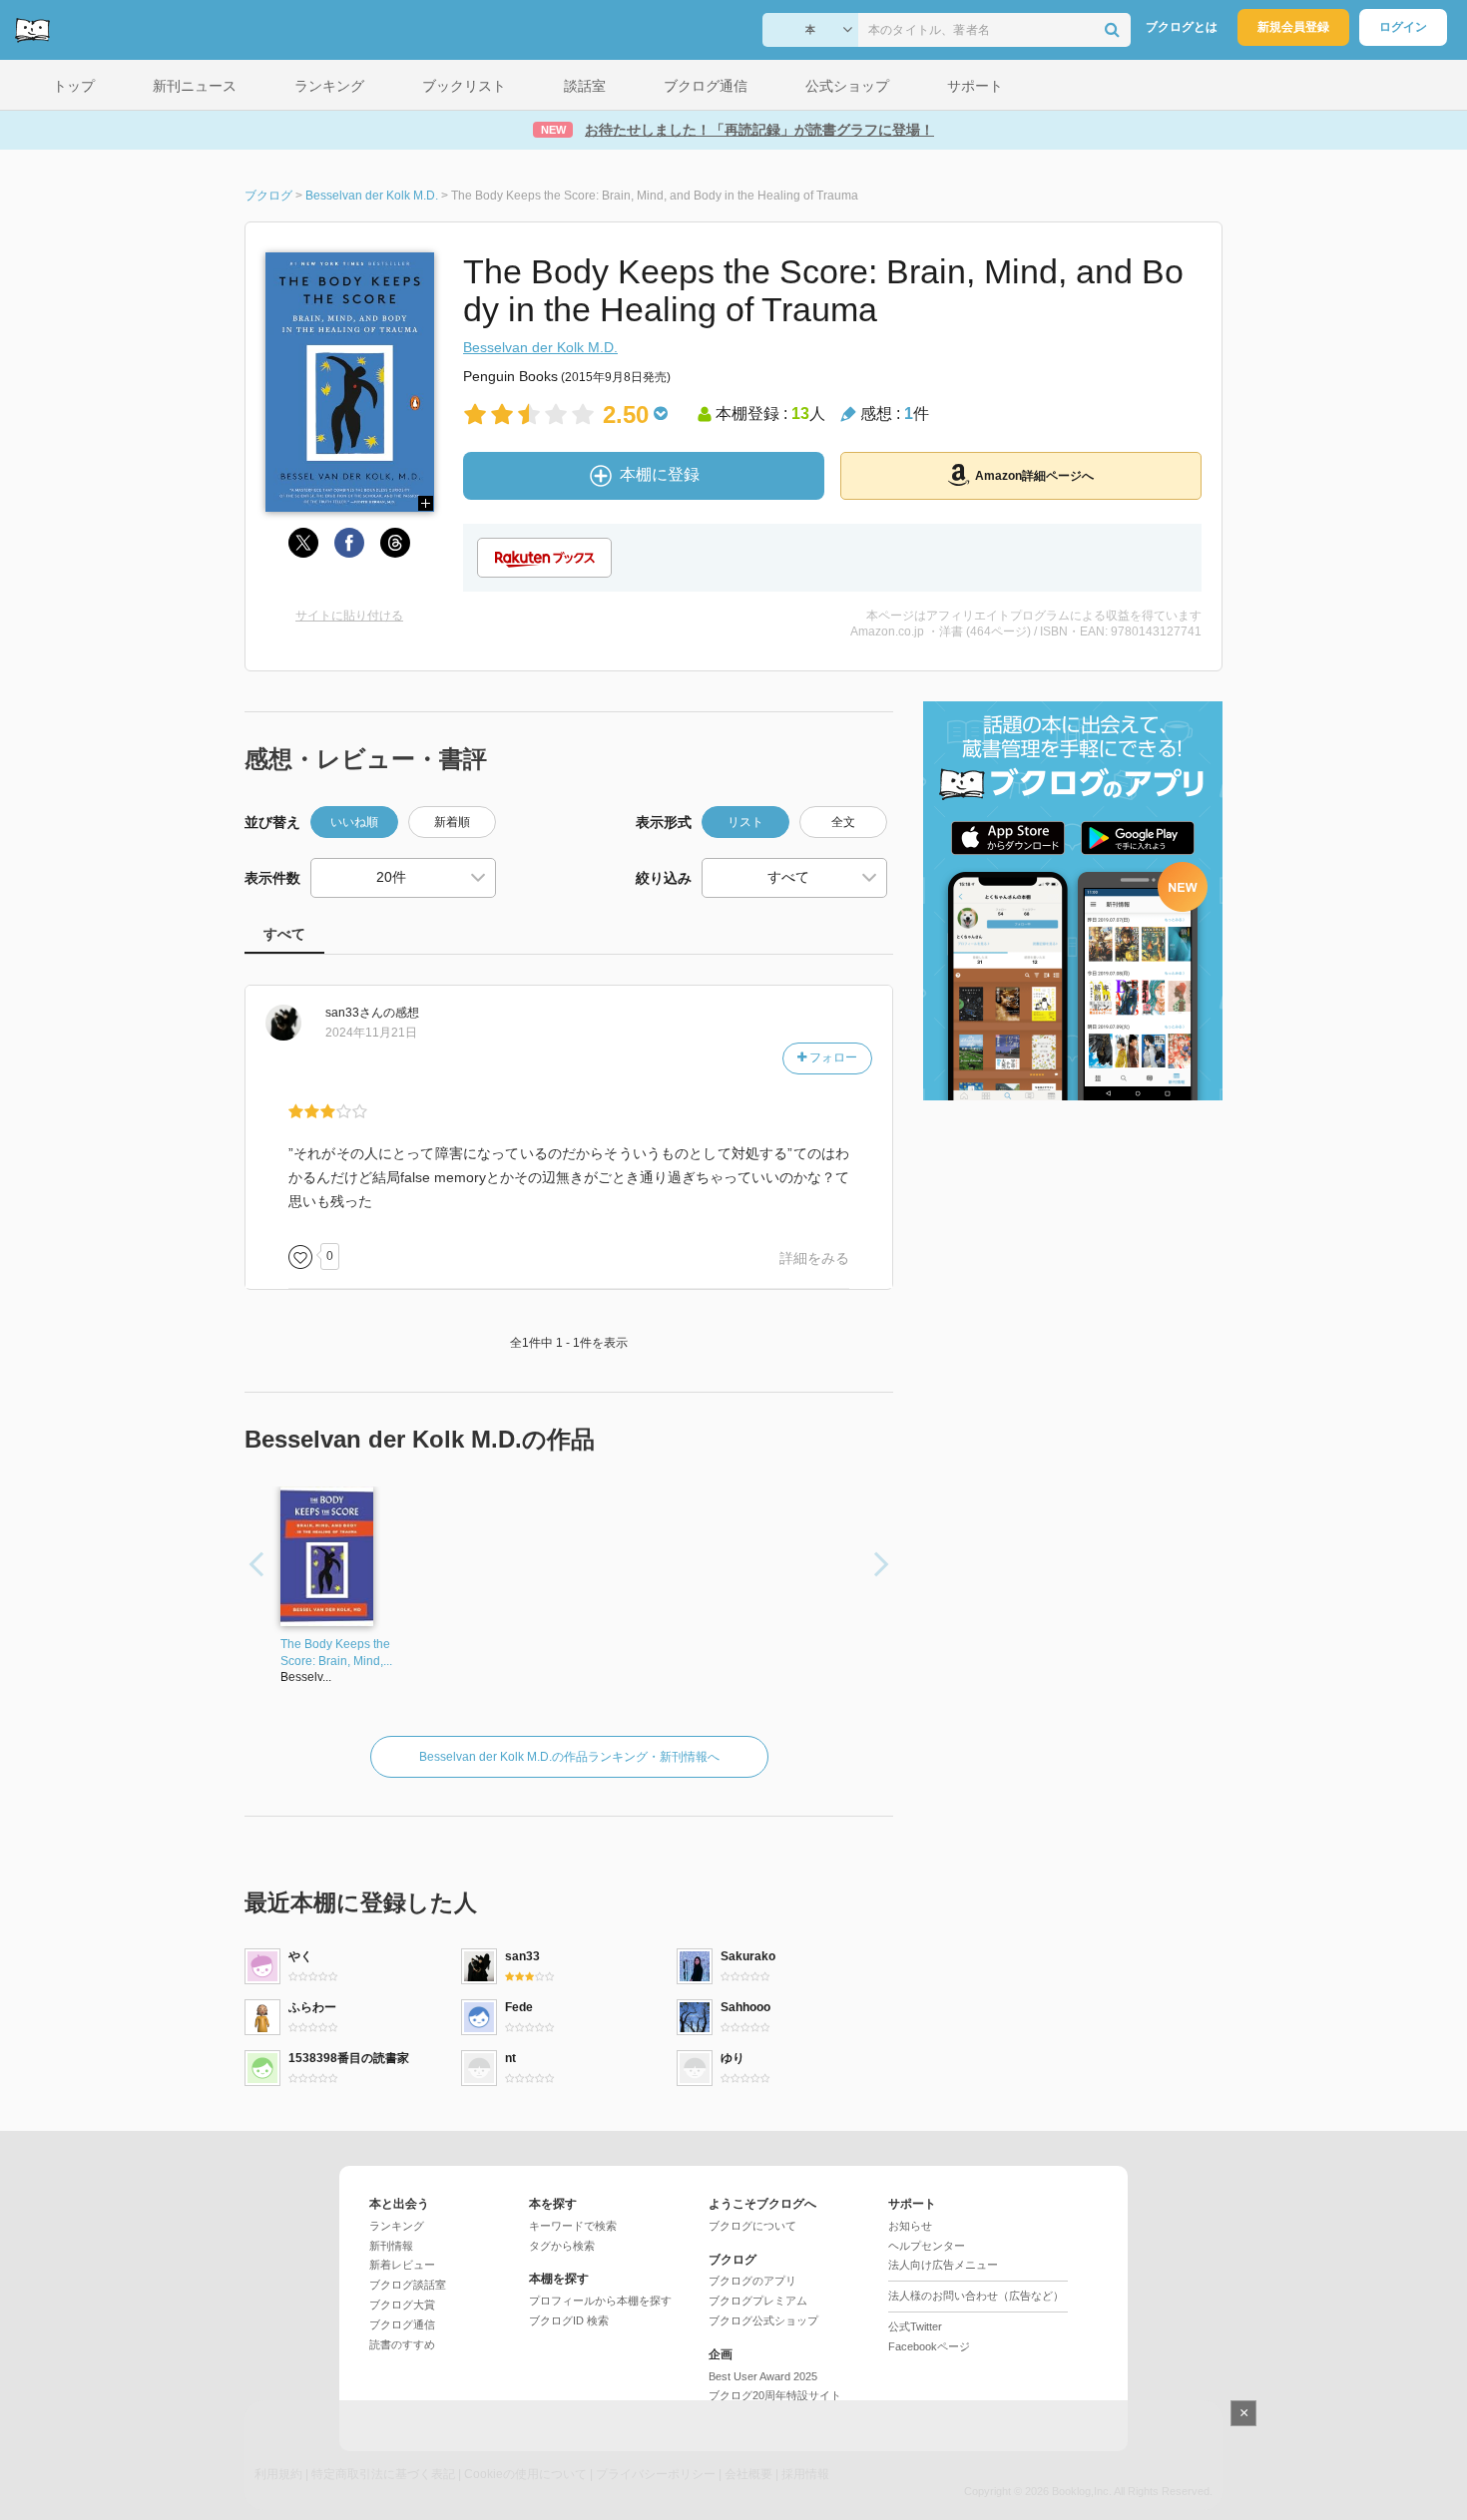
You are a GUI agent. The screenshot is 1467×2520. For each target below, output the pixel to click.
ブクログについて (752, 2226)
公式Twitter (915, 2326)
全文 (843, 822)
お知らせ (910, 2226)
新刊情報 (391, 2246)
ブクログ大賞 (402, 2305)
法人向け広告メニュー (943, 2265)
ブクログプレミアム (758, 2301)
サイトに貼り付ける (349, 616)
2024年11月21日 (371, 1033)
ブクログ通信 (402, 2324)
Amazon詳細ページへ (1034, 476)
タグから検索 (562, 2246)
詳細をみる (814, 1258)
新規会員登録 (1293, 27)
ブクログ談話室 (408, 2285)
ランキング (397, 2226)
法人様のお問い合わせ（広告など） (976, 2296)
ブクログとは (1182, 27)
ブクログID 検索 (569, 2320)
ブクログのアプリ (752, 2281)
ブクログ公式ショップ (763, 2320)
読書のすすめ (402, 2344)
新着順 (452, 822)
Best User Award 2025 (763, 2376)
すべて (284, 934)
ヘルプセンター (927, 2246)
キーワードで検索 (573, 2226)
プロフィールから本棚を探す (600, 2301)
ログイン (1403, 27)
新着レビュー (402, 2265)
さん (354, 1013)
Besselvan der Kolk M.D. (540, 347)
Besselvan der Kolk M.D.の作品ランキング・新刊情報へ (569, 1757)
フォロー (832, 1057)
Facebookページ (929, 2346)
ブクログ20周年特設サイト (775, 2395)
